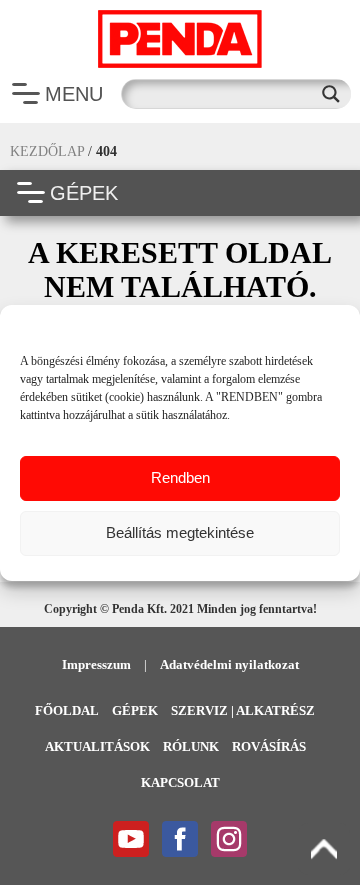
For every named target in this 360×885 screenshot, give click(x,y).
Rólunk (191, 746)
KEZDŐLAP (47, 151)
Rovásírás (269, 746)
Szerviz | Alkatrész (243, 710)
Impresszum (96, 664)
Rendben (180, 477)
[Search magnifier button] (336, 94)
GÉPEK (84, 193)
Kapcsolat (180, 782)
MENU (74, 94)
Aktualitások (97, 746)
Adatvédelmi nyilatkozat (229, 664)
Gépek (135, 710)
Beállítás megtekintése (180, 532)
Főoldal (67, 710)
